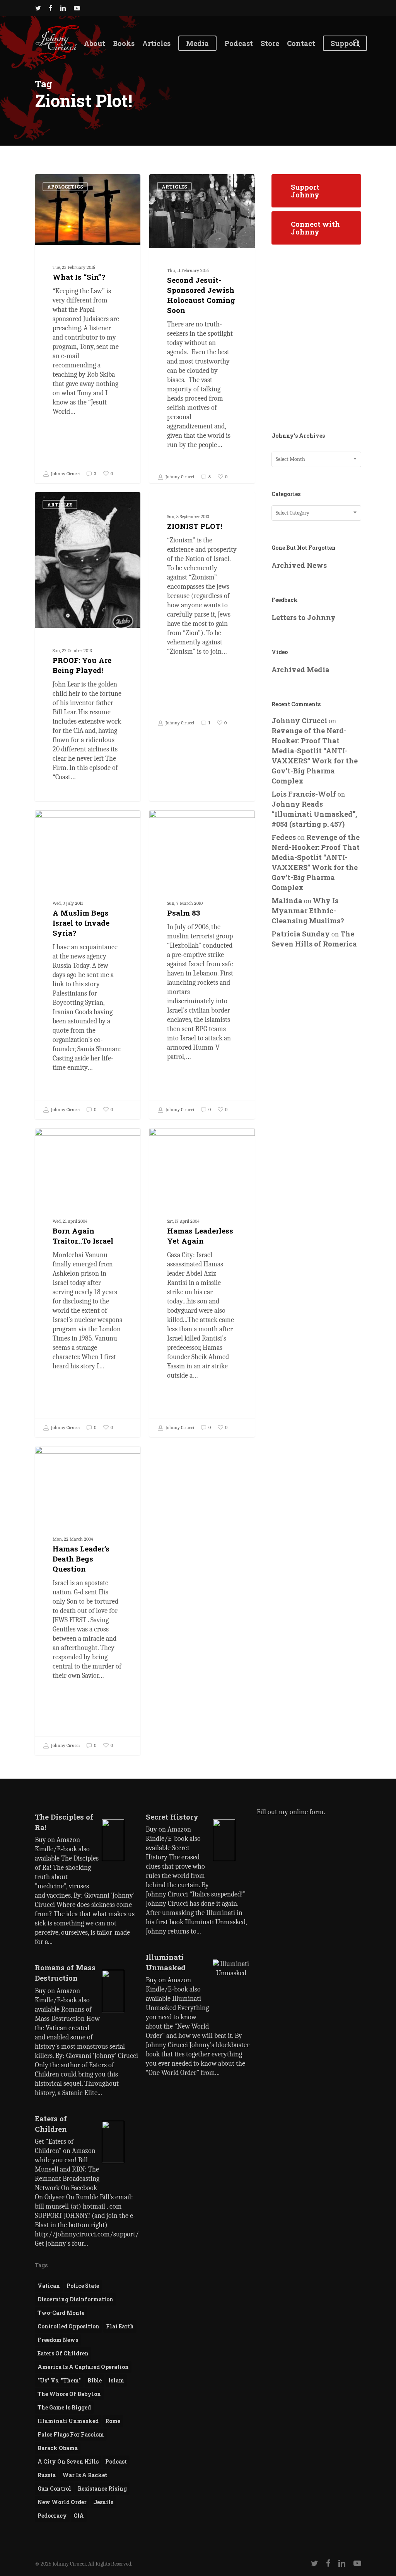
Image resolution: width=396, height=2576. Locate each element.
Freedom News (58, 2340)
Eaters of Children (63, 2353)
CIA (79, 2516)
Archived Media (300, 669)
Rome (113, 2421)
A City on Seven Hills (68, 2461)
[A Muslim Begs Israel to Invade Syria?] (88, 964)
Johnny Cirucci (65, 474)
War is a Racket (85, 2475)
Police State (83, 2286)
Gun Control (54, 2488)
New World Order (62, 2502)
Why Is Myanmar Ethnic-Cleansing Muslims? (308, 911)
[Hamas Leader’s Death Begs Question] (88, 1600)
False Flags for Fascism (71, 2434)
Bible (95, 2380)
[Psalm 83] (202, 964)
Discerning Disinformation (75, 2299)
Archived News (299, 565)
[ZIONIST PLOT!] (202, 612)
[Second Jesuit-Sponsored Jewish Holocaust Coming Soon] (202, 330)
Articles (174, 187)
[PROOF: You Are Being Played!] (88, 679)
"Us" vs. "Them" (59, 2380)
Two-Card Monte (61, 2313)
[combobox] (316, 459)
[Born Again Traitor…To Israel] (88, 1282)
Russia (47, 2475)
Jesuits (103, 2502)
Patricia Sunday (301, 934)
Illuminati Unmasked (68, 2421)
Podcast (116, 2461)
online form (307, 1812)
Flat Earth (120, 2326)
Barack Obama (58, 2448)
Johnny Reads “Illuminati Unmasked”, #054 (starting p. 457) (314, 814)
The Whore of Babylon (69, 2394)
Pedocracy (52, 2516)
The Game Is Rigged (64, 2407)
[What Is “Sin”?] (88, 329)
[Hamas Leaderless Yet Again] (202, 1282)
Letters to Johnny (304, 617)
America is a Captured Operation (83, 2367)
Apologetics (65, 187)
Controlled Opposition (68, 2326)
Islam (116, 2380)
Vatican (49, 2286)
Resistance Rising (102, 2488)
